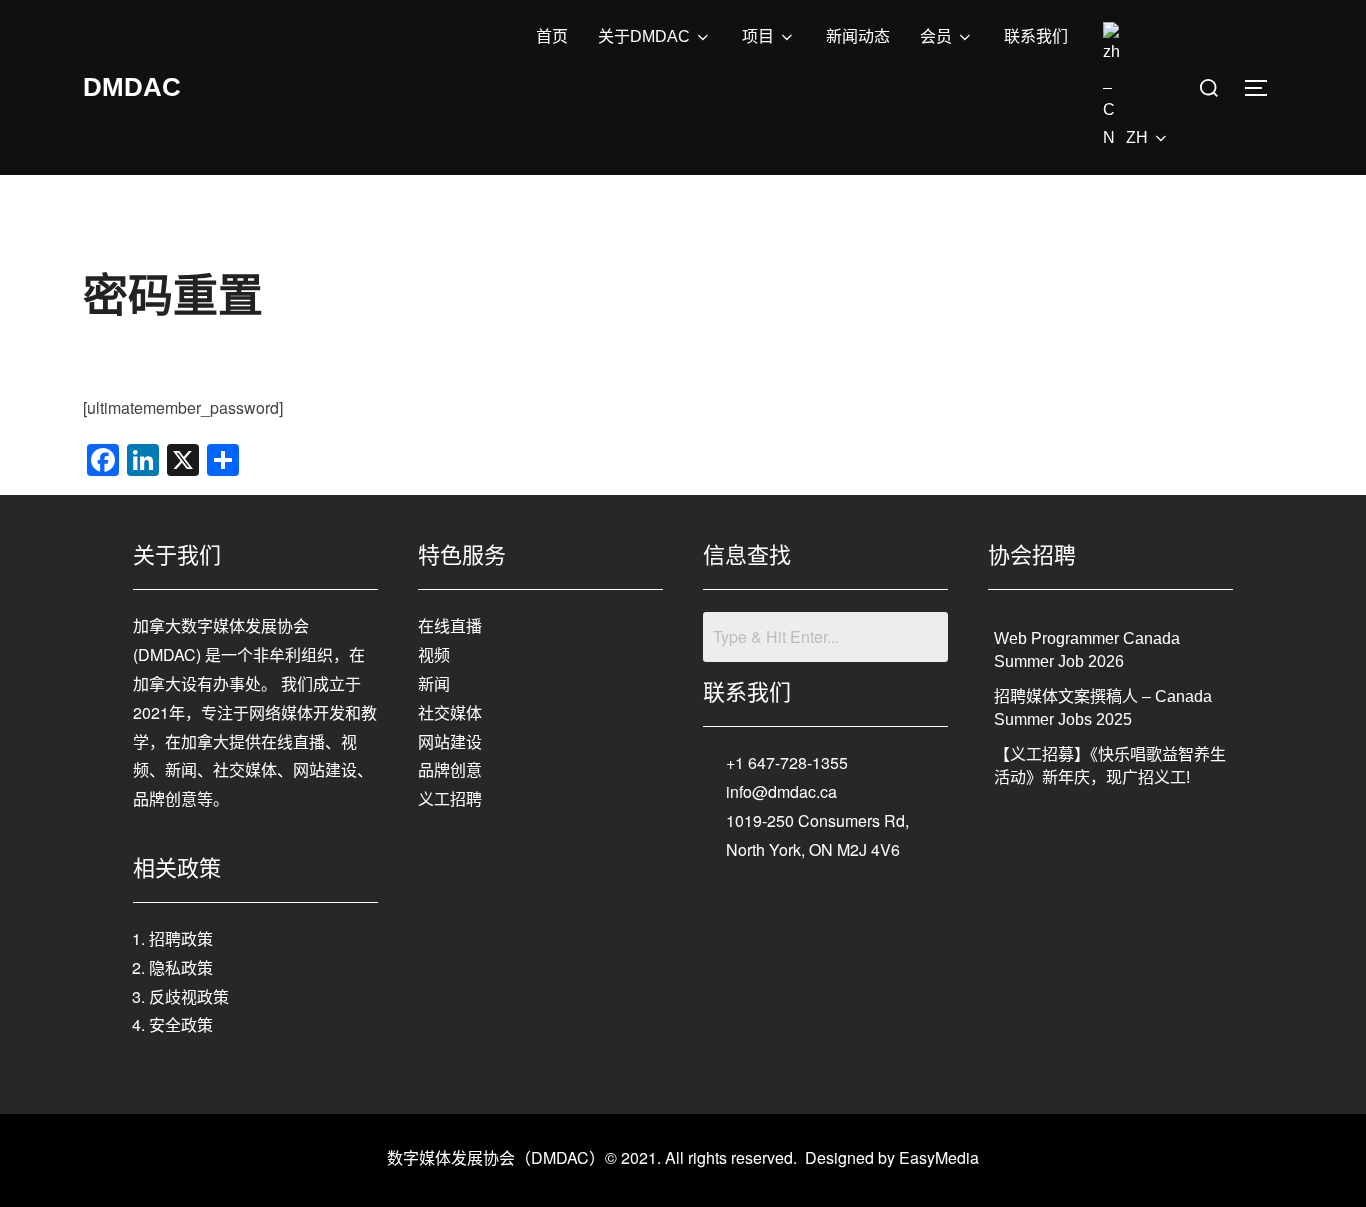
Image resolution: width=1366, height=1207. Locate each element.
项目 (758, 36)
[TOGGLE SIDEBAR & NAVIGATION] (1263, 88)
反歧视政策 (189, 996)
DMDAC (132, 87)
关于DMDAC (644, 36)
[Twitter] (826, 905)
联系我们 (1036, 36)
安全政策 (181, 1024)
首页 (552, 36)
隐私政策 (181, 967)
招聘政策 (181, 938)
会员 (936, 36)
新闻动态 (858, 36)
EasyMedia (939, 1157)
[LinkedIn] (870, 905)
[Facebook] (782, 905)
